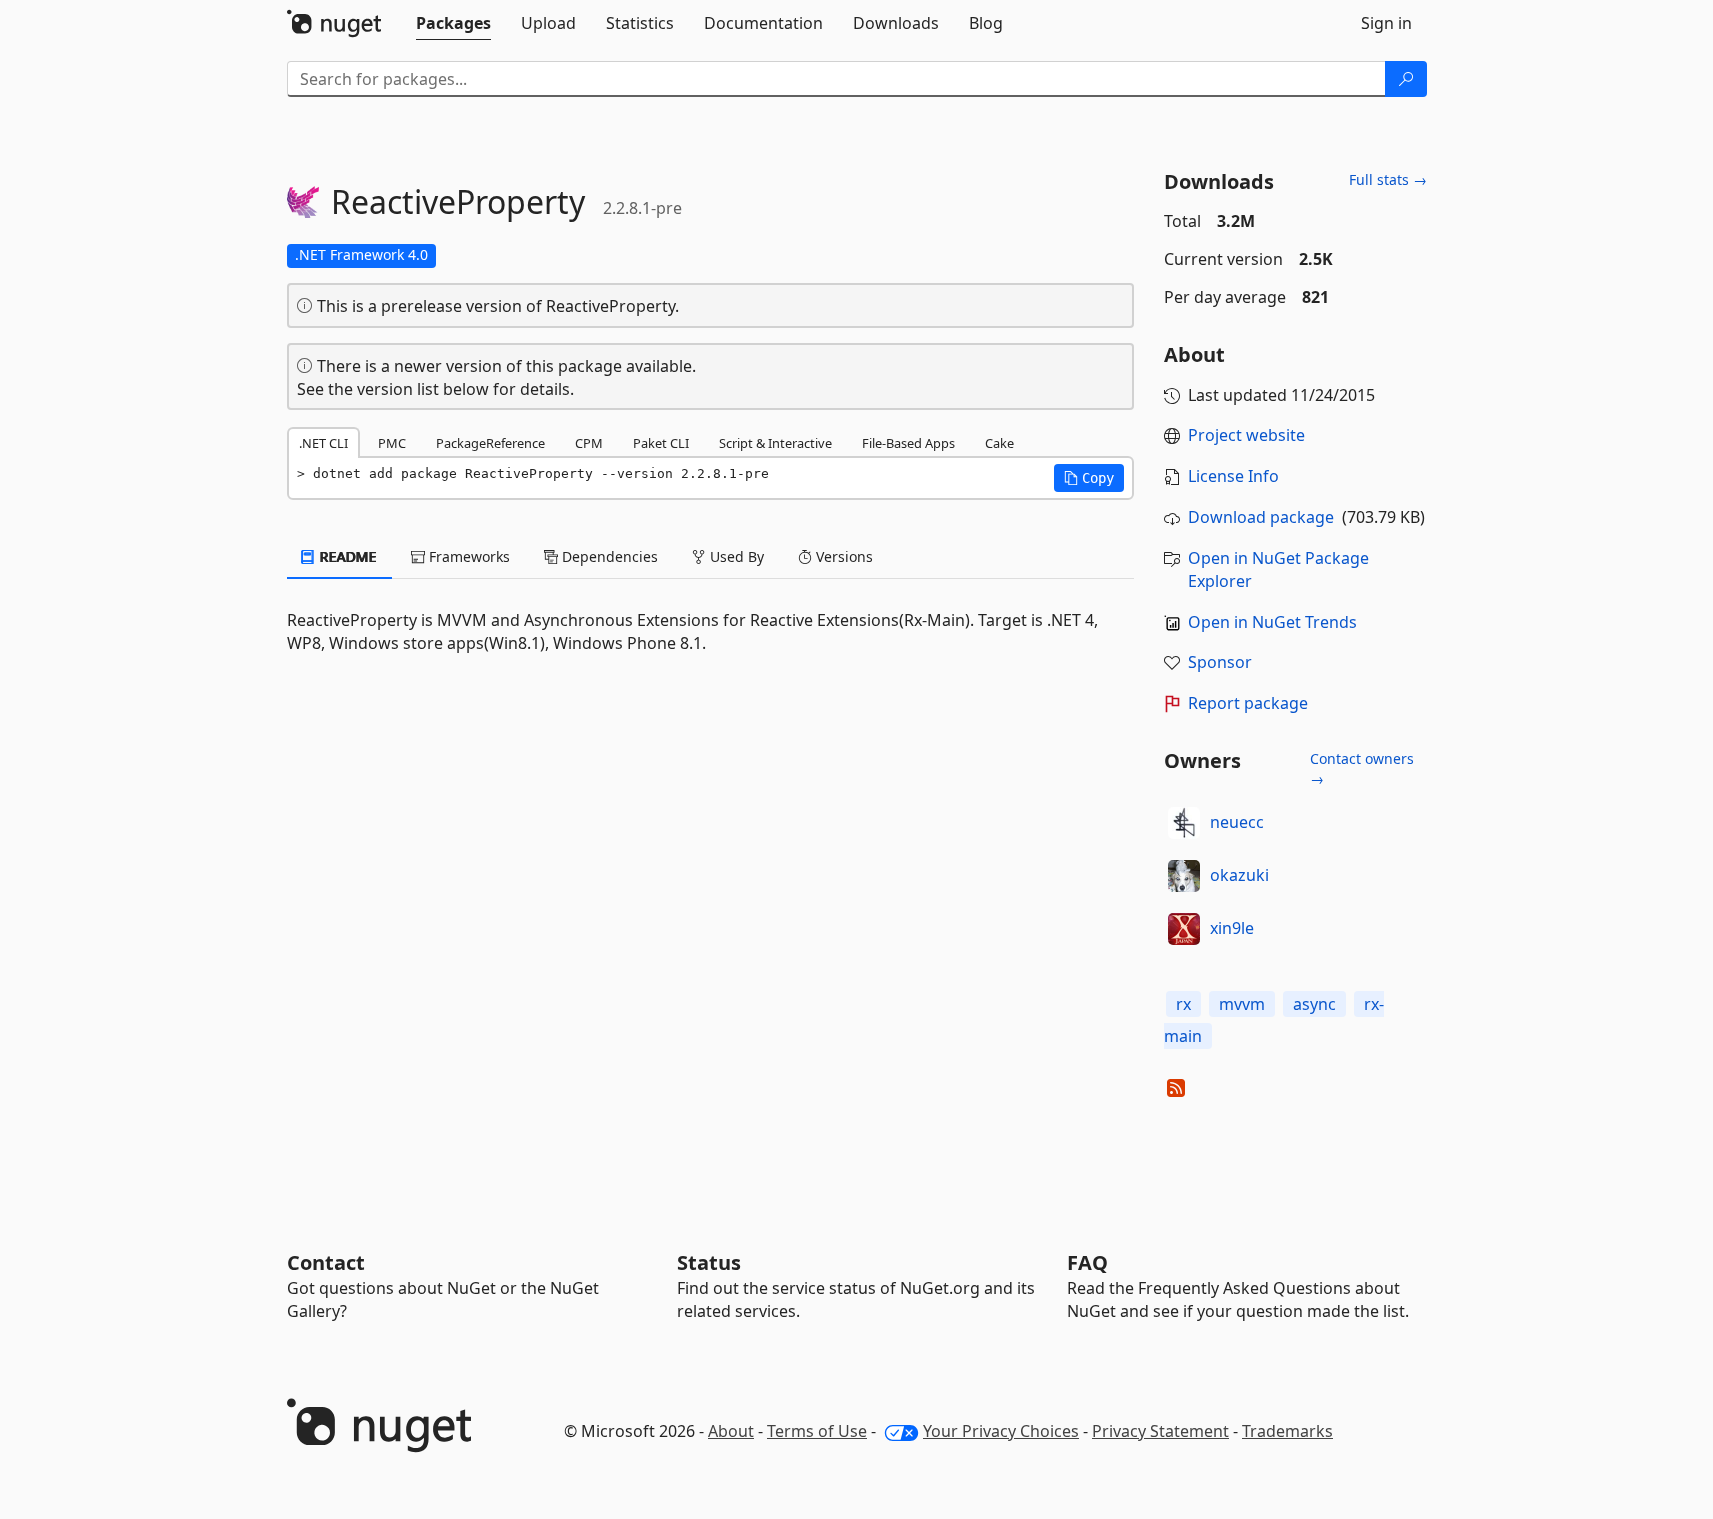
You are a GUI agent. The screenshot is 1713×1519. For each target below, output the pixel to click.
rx (1183, 1004)
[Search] (1406, 79)
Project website (1246, 435)
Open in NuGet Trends (1272, 622)
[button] (1089, 478)
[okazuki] (1184, 876)
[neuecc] (1184, 823)
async (1314, 1004)
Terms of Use (817, 1431)
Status (709, 1262)
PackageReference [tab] (490, 443)
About (731, 1431)
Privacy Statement (1160, 1431)
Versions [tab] (842, 556)
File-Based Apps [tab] (908, 443)
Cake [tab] (999, 443)
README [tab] (346, 556)
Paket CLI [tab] (661, 443)
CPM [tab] (589, 443)
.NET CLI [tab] (323, 443)
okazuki (1239, 875)
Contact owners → (1362, 768)
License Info (1233, 476)
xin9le (1232, 928)
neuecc (1237, 822)
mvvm (1242, 1004)
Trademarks (1287, 1431)
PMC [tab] (392, 443)
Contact (326, 1262)
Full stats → (1388, 179)
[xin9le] (1184, 929)
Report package (1248, 703)
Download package (1261, 517)
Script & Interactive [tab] (775, 443)
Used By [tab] (735, 556)
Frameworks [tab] (467, 556)
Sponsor (1220, 662)
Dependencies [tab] (608, 556)
